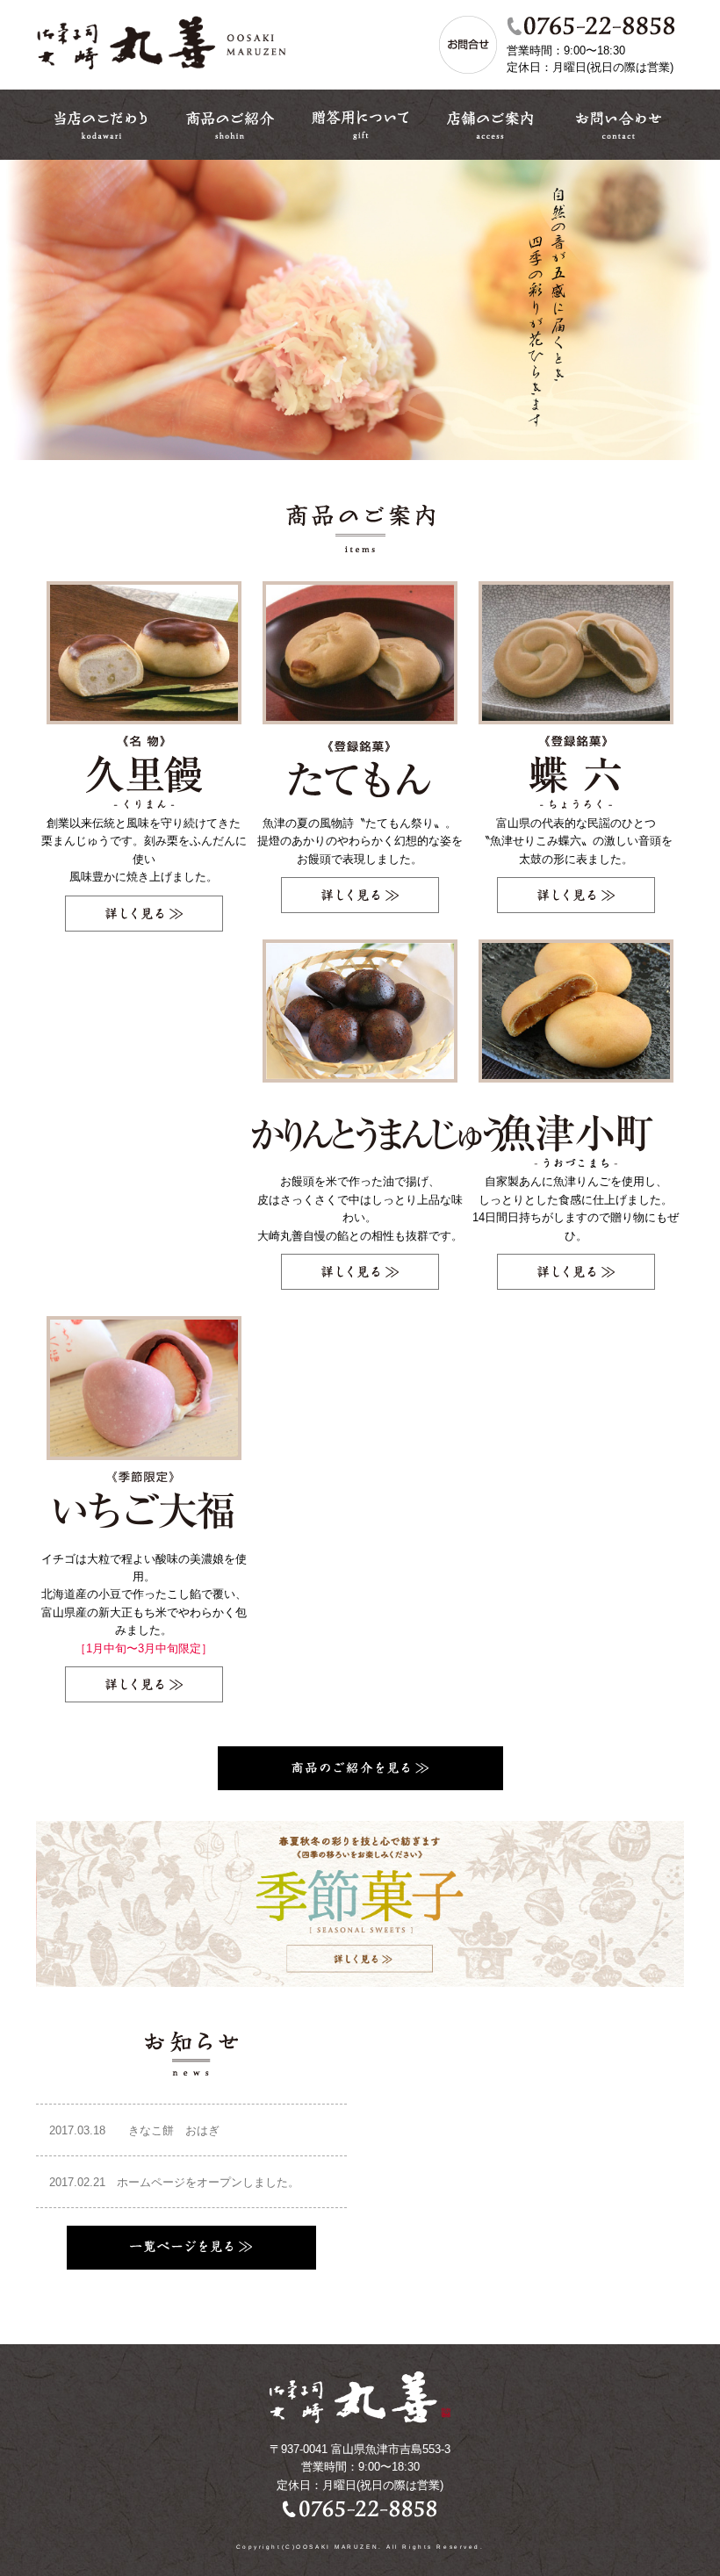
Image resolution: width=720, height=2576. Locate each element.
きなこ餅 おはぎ (140, 2130)
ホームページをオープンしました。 (174, 2182)
